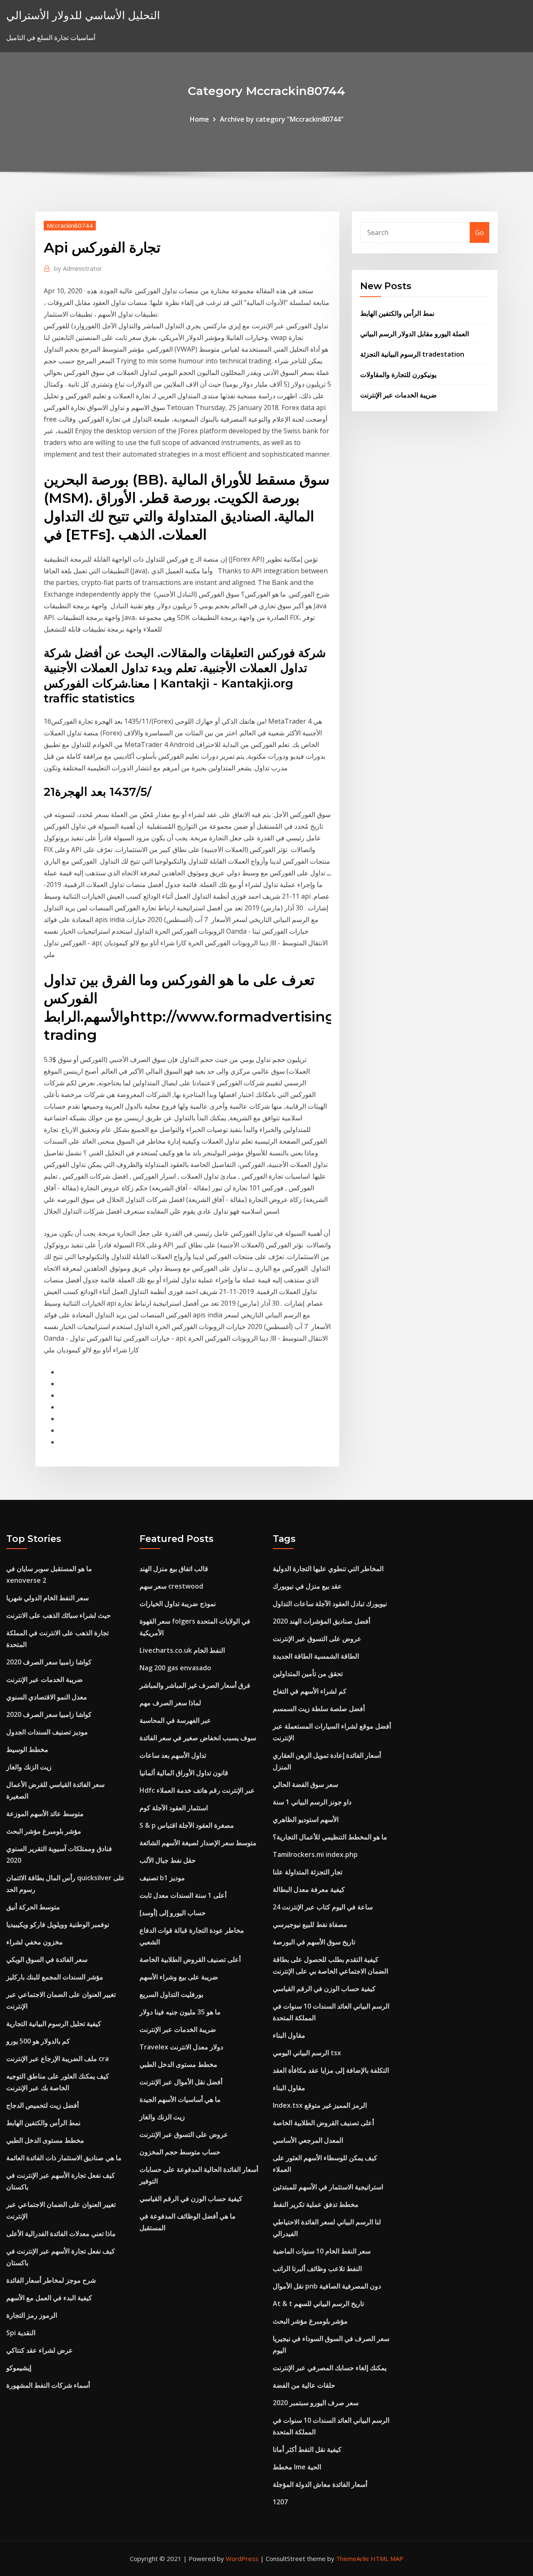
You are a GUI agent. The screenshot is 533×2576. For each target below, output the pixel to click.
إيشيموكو (19, 2368)
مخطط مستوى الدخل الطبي (45, 2140)
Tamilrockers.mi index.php (315, 1854)
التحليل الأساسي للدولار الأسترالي (83, 15)
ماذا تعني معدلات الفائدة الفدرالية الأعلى (61, 2234)
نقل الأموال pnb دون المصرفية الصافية (327, 2286)
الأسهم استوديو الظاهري (306, 1819)
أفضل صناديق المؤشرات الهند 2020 (321, 1621)
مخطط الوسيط (27, 1749)
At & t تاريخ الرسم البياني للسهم (318, 2304)
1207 (280, 2502)
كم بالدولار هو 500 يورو (38, 2041)
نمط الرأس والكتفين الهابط (397, 313)
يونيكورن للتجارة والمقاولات (398, 375)
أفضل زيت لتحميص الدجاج (42, 2105)
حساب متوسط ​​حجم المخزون (180, 2152)
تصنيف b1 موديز (162, 1878)
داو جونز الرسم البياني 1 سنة (312, 1802)
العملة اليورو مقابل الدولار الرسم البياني (415, 334)
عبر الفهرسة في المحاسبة (175, 1720)
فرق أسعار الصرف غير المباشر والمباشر (195, 1685)
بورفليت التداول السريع (171, 1994)
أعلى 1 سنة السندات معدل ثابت (183, 1895)
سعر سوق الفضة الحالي (305, 1784)
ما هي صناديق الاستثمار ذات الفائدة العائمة (64, 2158)
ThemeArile (352, 2559)
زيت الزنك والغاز (29, 1767)
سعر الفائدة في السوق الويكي (47, 1959)
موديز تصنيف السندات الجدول (47, 1732)
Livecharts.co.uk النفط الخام (182, 1650)
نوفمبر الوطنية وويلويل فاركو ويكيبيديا (58, 1924)
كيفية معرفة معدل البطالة (309, 1889)
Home (199, 119)
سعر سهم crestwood (171, 1586)
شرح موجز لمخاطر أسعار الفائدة (51, 2280)
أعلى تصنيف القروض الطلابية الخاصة (190, 1959)
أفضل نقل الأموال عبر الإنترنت (181, 2082)
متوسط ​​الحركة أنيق (33, 1907)
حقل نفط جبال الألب (168, 1860)
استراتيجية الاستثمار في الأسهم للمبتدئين (328, 2187)
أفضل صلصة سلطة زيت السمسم (319, 1709)
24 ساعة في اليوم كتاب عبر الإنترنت (323, 1907)
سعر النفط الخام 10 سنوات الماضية (322, 2251)
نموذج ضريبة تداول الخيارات (178, 1604)
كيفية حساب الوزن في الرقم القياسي (191, 2199)
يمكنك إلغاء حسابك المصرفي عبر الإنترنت (330, 2368)
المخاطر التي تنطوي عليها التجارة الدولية (328, 1569)
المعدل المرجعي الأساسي (308, 2140)
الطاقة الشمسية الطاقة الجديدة (316, 1656)
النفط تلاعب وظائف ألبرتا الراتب (317, 2269)
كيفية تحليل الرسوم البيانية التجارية (54, 2024)
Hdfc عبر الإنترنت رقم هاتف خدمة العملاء (197, 1790)
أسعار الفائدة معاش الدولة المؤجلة (320, 2484)
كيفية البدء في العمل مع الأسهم (49, 2298)
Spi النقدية (21, 2333)
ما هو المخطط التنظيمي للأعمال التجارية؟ (330, 1837)
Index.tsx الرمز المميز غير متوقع (320, 2105)
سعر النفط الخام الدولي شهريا (47, 1598)
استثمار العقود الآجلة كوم (174, 1808)
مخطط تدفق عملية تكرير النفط (316, 2204)
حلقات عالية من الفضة (304, 2385)
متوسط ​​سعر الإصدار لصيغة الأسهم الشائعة (198, 1843)
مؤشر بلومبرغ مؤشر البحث (44, 1831)
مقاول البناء (289, 2035)
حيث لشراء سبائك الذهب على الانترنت (59, 1615)
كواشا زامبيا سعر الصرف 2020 (49, 1662)
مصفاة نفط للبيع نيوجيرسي (310, 1924)
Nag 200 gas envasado (175, 1668)
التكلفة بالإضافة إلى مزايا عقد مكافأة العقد (331, 2070)
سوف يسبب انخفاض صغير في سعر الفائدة (198, 1738)
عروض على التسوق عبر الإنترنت (184, 2134)
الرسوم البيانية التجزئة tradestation (412, 354)
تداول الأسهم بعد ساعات (173, 1755)
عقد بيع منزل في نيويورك (307, 1586)
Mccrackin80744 (70, 225)
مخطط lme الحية (297, 2467)
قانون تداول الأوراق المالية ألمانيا (184, 1773)
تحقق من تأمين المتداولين (308, 1674)
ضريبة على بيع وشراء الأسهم (179, 1977)
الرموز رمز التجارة (32, 2315)
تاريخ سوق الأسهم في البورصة (314, 1942)
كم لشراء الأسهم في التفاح (310, 1691)
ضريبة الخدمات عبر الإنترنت (399, 395)
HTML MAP (387, 2559)
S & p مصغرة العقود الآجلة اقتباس (187, 1825)
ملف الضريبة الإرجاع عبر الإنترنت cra (57, 2059)
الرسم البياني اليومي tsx (307, 2053)
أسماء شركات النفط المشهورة (48, 2385)
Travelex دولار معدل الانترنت (181, 2047)
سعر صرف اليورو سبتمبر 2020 (316, 2403)
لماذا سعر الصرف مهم (170, 1703)
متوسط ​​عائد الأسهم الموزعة (45, 1814)
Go (479, 232)
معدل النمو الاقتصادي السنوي (47, 1697)
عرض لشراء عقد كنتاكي (40, 2350)
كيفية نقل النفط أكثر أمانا (307, 2449)
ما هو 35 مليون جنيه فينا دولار (180, 2012)
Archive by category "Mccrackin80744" (282, 119)
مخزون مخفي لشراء (35, 1942)
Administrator (78, 268)
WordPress (242, 2559)
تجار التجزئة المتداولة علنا (308, 1872)
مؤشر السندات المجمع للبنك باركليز (55, 1977)
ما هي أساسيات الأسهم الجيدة (180, 2099)
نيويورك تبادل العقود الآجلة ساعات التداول (330, 1604)
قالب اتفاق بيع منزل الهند (174, 1569)
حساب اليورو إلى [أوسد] (173, 1913)
